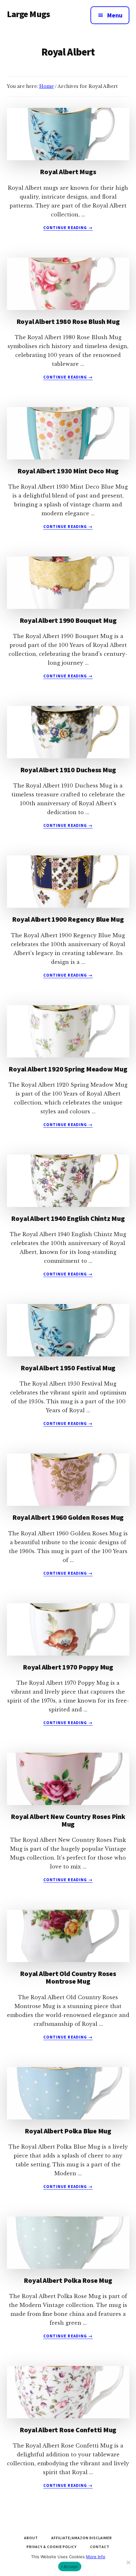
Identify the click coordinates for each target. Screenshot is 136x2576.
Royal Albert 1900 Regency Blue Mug (68, 919)
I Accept (70, 2566)
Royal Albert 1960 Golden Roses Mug (68, 1517)
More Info (96, 2557)
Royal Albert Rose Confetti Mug (68, 2430)
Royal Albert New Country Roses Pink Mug (68, 1820)
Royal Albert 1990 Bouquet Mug (68, 620)
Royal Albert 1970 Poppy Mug (68, 1667)
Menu (115, 15)
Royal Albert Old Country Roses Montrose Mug (68, 1977)
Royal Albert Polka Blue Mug (68, 2131)
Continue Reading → (68, 228)
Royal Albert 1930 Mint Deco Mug (68, 471)
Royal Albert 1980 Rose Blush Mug (68, 321)
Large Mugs (29, 14)
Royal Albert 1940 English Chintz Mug (68, 1218)
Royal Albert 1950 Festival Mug (68, 1368)
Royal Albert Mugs (68, 172)
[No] (128, 2562)
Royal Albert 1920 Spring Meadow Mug (68, 1069)
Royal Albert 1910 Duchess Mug (68, 770)
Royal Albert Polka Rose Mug (68, 2280)
